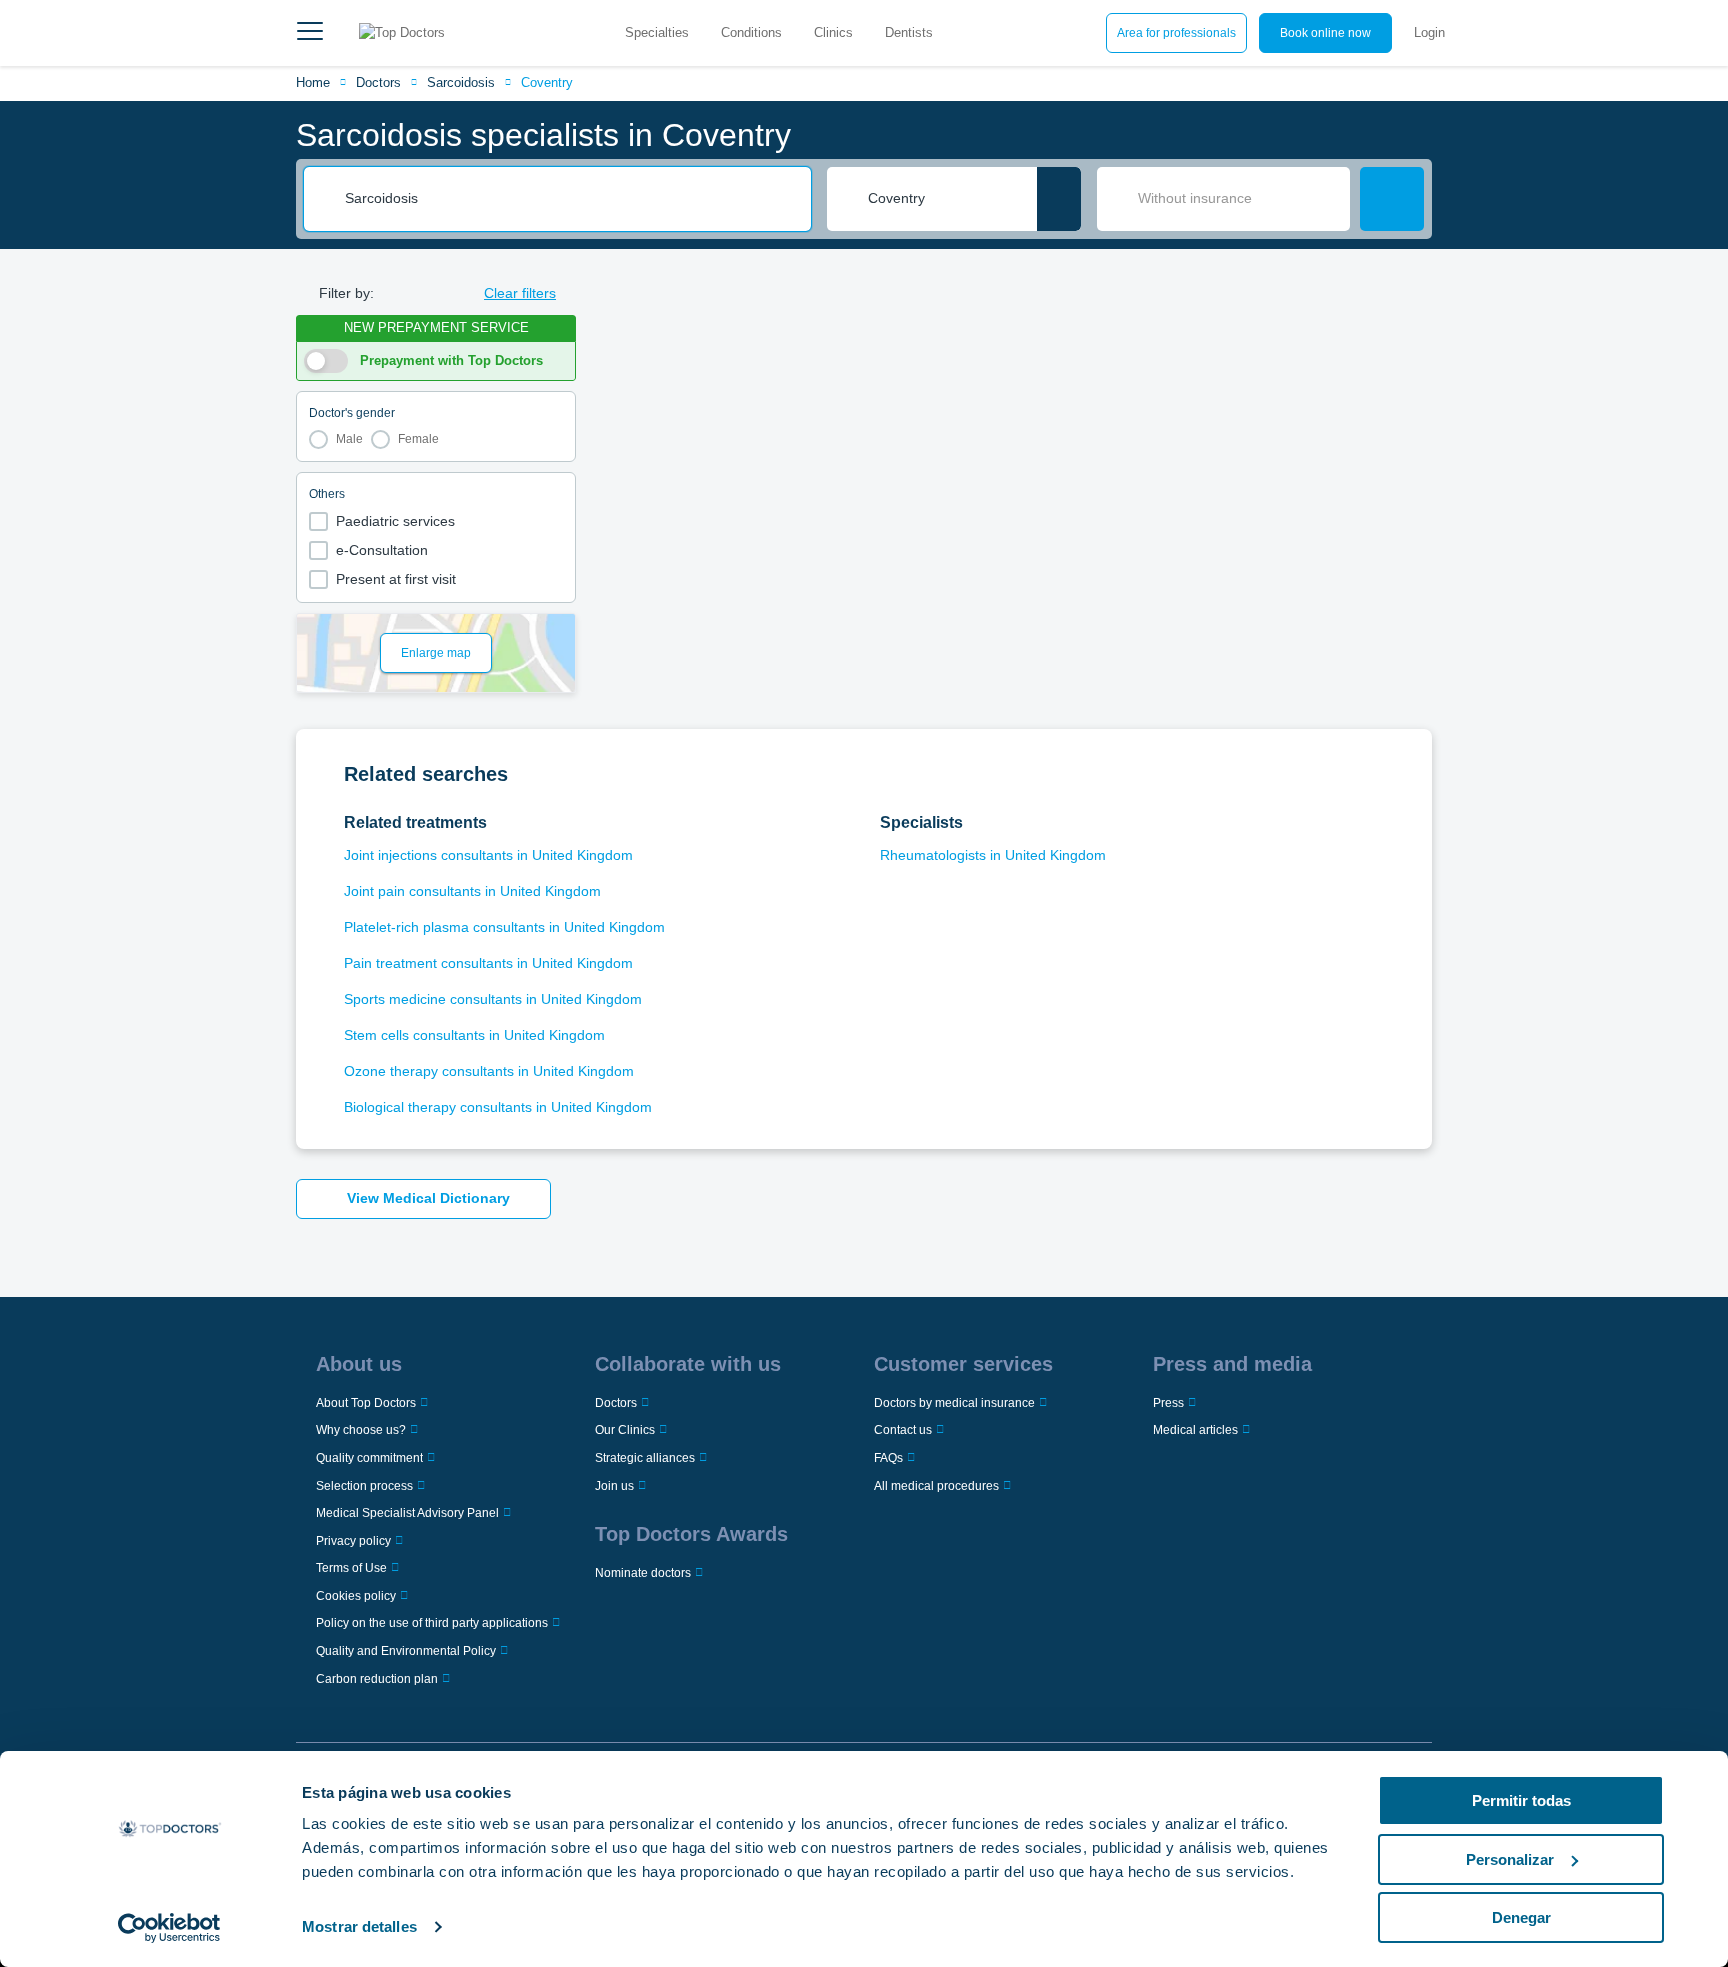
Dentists (909, 32)
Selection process (364, 1486)
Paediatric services (395, 521)
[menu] (310, 33)
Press (1168, 1403)
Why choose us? (361, 1430)
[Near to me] (1059, 199)
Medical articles (1195, 1430)
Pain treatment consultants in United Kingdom (488, 963)
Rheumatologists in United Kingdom (993, 855)
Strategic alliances (645, 1458)
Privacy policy (353, 1541)
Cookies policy (356, 1596)
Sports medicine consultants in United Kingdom (493, 999)
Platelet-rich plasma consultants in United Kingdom (504, 927)
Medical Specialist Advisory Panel (407, 1513)
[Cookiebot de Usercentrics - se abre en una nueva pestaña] (169, 1928)
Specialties (657, 32)
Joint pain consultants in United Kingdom (472, 891)
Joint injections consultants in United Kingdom (488, 855)
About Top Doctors (366, 1403)
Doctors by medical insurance (954, 1403)
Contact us (903, 1430)
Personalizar (1510, 1859)
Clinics (833, 32)
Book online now (1325, 33)
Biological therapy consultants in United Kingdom (498, 1107)
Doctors (378, 82)
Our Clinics (625, 1430)
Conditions (751, 32)
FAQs (888, 1458)
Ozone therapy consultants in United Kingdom (489, 1071)
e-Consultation (382, 550)
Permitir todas (1521, 1800)
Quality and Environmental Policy (406, 1651)
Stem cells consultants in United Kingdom (474, 1035)
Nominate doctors (643, 1573)
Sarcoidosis (461, 82)
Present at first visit (396, 579)
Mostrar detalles (359, 1926)
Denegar (1521, 1917)
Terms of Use (351, 1568)
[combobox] (571, 199)
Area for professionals (1176, 33)
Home (313, 82)
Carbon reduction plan (377, 1679)
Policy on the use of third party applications (432, 1623)
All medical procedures (936, 1486)
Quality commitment (369, 1458)
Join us (614, 1486)
